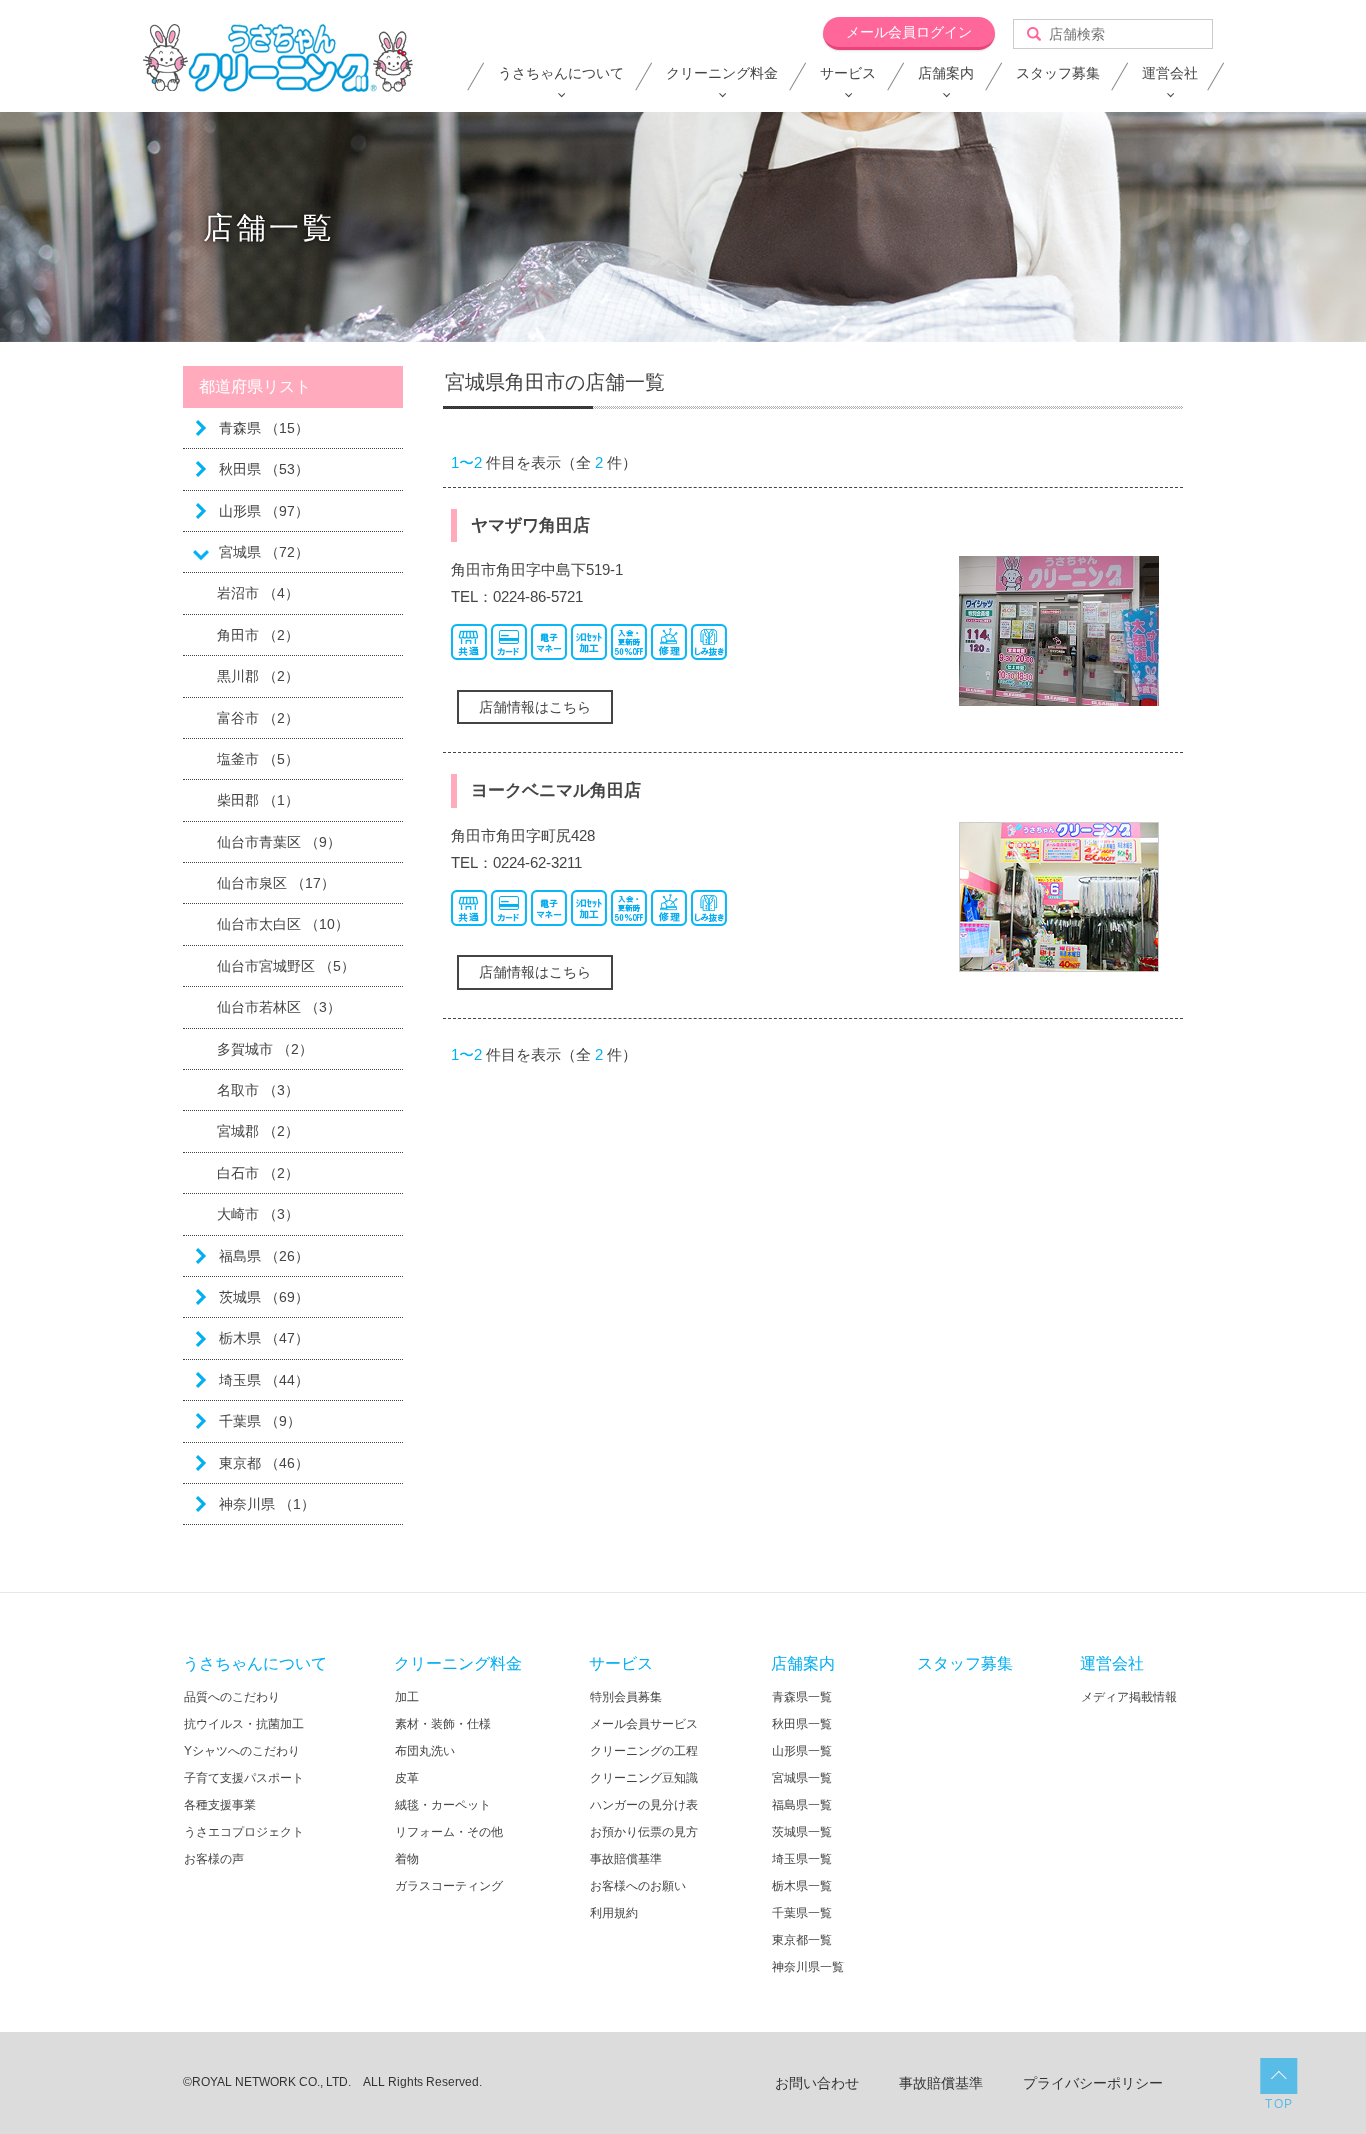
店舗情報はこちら (535, 707)
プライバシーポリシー (1093, 2083)
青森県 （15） (264, 428)
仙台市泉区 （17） (276, 883)
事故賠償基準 (626, 1859)
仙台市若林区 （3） (279, 1007)
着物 (407, 1859)
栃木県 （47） (264, 1338)
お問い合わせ (817, 2083)
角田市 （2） (258, 635)
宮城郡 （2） (258, 1131)
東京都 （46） (264, 1463)
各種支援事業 (220, 1805)
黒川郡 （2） (258, 676)
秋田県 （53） (264, 469)
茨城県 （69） (264, 1297)
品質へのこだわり (232, 1697)
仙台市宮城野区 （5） (286, 966)
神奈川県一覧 (808, 1967)
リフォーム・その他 (449, 1832)
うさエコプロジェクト (244, 1832)
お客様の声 (214, 1859)
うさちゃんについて (561, 73)
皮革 (407, 1778)
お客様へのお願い (638, 1886)
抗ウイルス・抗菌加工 (244, 1724)
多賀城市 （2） (265, 1049)
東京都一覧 (802, 1940)
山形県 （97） (264, 511)
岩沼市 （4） (258, 593)
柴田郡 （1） (258, 800)
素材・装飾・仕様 (443, 1724)
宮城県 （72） (264, 552)
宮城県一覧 (802, 1778)
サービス (848, 73)
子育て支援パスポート (244, 1778)
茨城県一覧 (802, 1832)
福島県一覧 (802, 1805)
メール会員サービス (644, 1724)
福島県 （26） (264, 1256)
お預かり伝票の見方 (644, 1832)
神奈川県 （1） (267, 1504)
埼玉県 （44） (264, 1380)
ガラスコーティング (449, 1886)
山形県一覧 (802, 1751)
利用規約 (614, 1913)
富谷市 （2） (258, 718)
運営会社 (1170, 73)
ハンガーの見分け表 (644, 1805)
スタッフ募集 (1058, 73)
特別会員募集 (626, 1697)
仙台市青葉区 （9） (279, 842)
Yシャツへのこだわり (242, 1751)
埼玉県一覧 (802, 1859)
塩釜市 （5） (258, 759)
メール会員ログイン (909, 32)
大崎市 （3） (258, 1214)
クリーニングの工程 (644, 1751)
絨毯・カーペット (443, 1805)
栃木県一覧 (802, 1886)
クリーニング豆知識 (644, 1778)
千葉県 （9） (260, 1421)
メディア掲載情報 (1129, 1697)
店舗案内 (946, 73)
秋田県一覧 (802, 1724)
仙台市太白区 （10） (283, 924)
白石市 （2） (258, 1173)
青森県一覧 (802, 1697)
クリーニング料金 (722, 73)
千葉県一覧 (802, 1913)
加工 (407, 1697)
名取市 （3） (258, 1090)
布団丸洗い (425, 1751)
